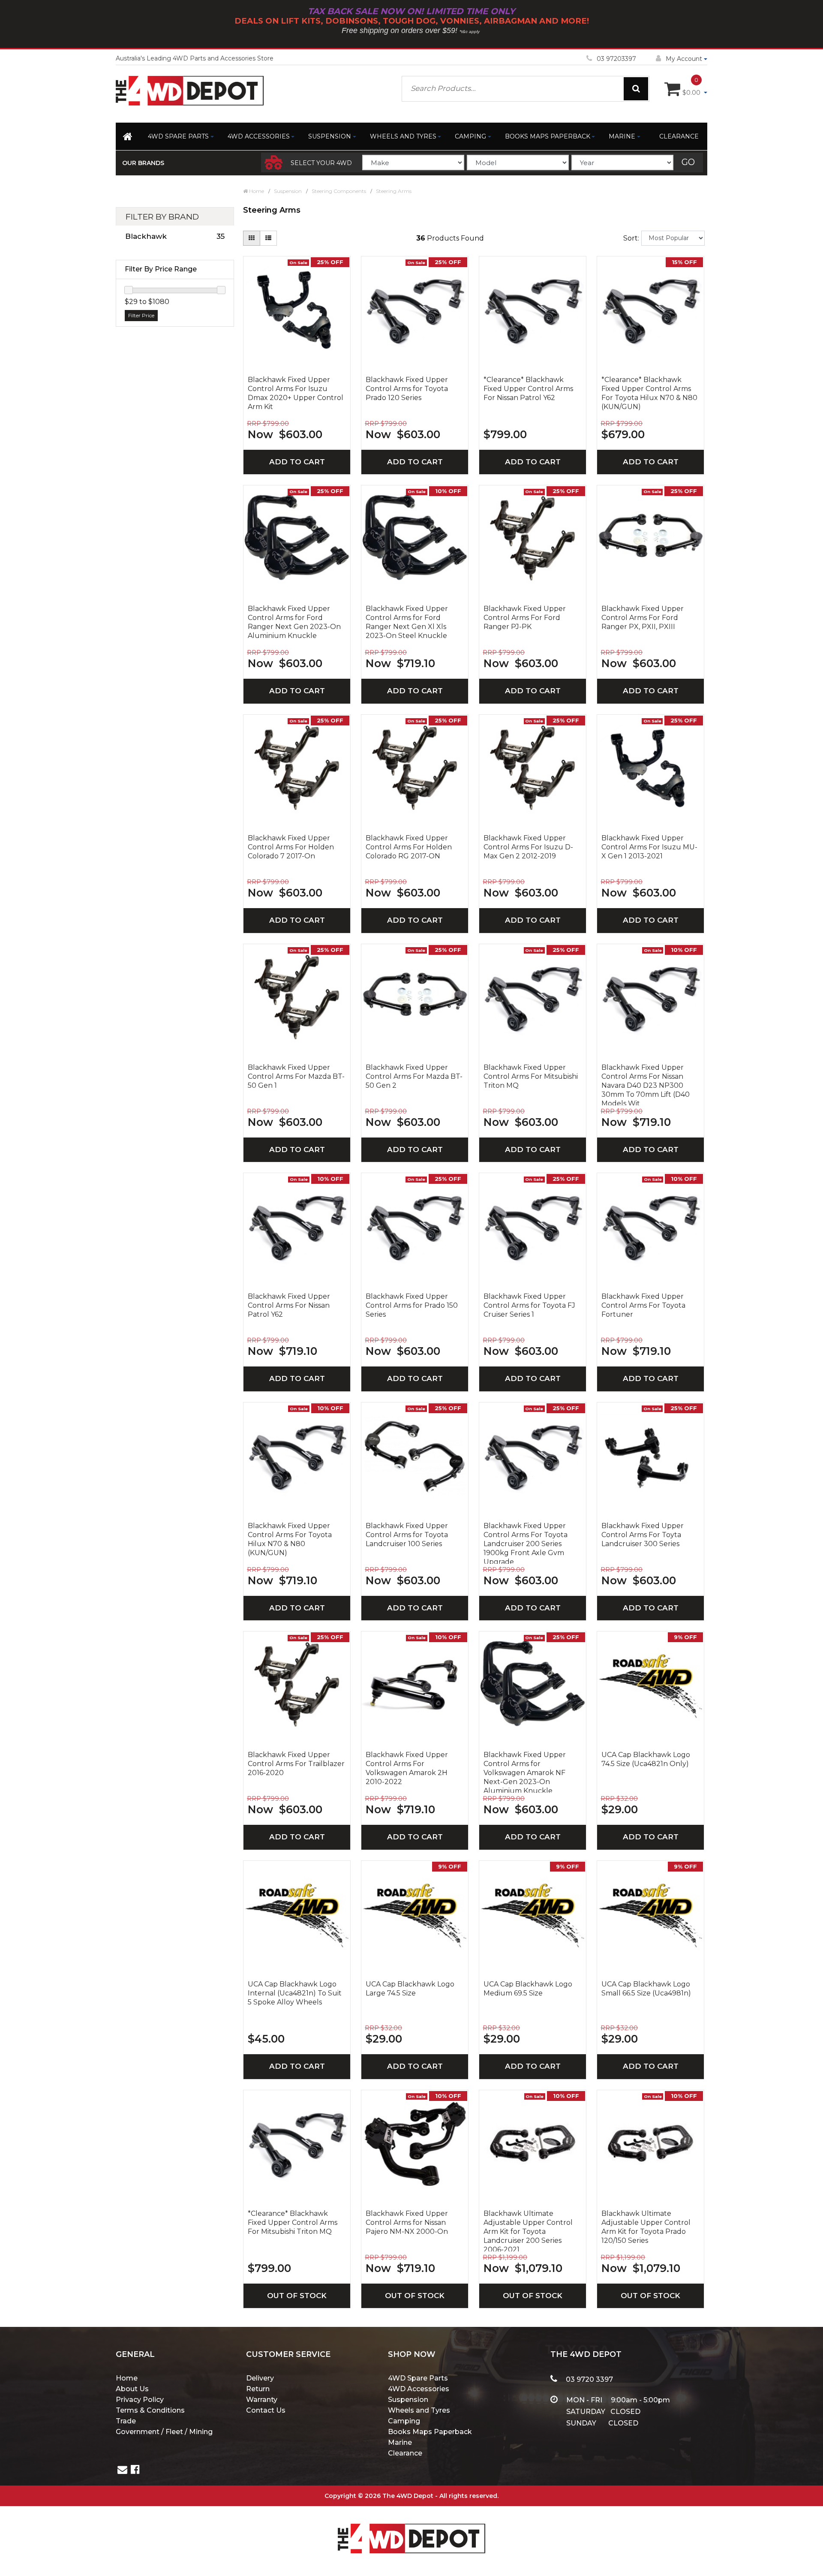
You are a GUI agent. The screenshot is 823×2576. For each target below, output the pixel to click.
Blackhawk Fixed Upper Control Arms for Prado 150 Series (412, 1305)
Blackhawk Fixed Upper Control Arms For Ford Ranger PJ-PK (525, 618)
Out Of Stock (297, 2296)
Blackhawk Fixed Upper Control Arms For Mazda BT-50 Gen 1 (296, 1076)
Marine (622, 136)
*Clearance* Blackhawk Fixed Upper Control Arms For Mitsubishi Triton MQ (293, 2222)
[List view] (268, 238)
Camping (470, 136)
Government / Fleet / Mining (164, 2432)
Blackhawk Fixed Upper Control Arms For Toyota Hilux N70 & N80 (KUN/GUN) (290, 1539)
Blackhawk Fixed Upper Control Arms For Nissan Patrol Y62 (289, 1305)
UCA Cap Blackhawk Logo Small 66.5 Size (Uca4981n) (646, 1989)
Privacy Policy (140, 2400)
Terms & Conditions (150, 2410)
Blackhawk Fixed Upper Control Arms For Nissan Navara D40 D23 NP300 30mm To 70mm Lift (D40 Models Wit (646, 1084)
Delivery (260, 2378)
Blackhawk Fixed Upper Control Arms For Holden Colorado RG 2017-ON (409, 847)
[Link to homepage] (128, 138)
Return (258, 2389)
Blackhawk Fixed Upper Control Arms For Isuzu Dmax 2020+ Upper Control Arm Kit (296, 393)
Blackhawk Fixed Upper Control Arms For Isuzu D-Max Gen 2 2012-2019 (528, 847)
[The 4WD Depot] (411, 2527)
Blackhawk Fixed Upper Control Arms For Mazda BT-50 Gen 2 (414, 1076)
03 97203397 (616, 59)
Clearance (679, 136)
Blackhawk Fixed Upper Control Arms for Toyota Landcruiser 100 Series (407, 1535)
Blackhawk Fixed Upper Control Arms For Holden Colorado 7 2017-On (291, 847)
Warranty (262, 2400)
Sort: (631, 238)
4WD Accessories (259, 136)
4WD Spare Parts (178, 136)
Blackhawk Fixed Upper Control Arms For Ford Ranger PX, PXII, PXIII (643, 618)
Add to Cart (297, 462)
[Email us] (122, 2471)
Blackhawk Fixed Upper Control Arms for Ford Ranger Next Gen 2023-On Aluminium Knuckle (294, 622)
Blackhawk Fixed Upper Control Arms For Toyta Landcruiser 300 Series (643, 1535)
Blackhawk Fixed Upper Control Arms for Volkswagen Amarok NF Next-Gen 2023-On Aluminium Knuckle (525, 1772)
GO (688, 162)
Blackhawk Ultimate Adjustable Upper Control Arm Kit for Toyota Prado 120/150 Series (646, 2227)
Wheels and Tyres (403, 136)
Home (127, 2378)
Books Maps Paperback (548, 136)
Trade (126, 2421)
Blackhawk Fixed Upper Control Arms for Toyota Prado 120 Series (407, 389)
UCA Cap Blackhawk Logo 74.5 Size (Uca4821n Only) (646, 1759)
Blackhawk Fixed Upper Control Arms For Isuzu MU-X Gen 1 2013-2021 (649, 847)
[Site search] (636, 89)
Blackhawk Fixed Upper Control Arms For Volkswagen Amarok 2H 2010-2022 (407, 1768)
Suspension (330, 136)
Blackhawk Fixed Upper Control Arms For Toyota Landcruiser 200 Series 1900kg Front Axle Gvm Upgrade (526, 1543)
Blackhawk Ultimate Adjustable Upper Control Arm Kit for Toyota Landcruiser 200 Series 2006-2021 (528, 2230)
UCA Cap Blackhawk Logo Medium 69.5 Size (528, 1989)
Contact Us (266, 2410)
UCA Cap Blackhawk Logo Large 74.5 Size (410, 1989)
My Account (684, 59)
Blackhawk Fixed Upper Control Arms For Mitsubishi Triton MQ (531, 1076)
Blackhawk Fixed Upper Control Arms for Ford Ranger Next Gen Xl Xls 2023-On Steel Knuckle (407, 622)
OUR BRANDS (143, 163)
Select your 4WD (321, 163)
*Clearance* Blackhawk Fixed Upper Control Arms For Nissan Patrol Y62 (528, 389)
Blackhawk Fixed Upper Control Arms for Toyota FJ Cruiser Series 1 (529, 1305)
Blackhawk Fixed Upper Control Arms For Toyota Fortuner (643, 1305)
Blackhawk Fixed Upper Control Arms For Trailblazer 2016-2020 (296, 1764)
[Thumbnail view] (252, 238)
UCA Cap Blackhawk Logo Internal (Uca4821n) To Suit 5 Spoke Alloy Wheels (295, 1993)
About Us (132, 2389)
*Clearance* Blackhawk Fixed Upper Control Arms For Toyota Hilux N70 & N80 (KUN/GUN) (649, 393)
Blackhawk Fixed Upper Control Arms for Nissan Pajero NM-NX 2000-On (407, 2222)
